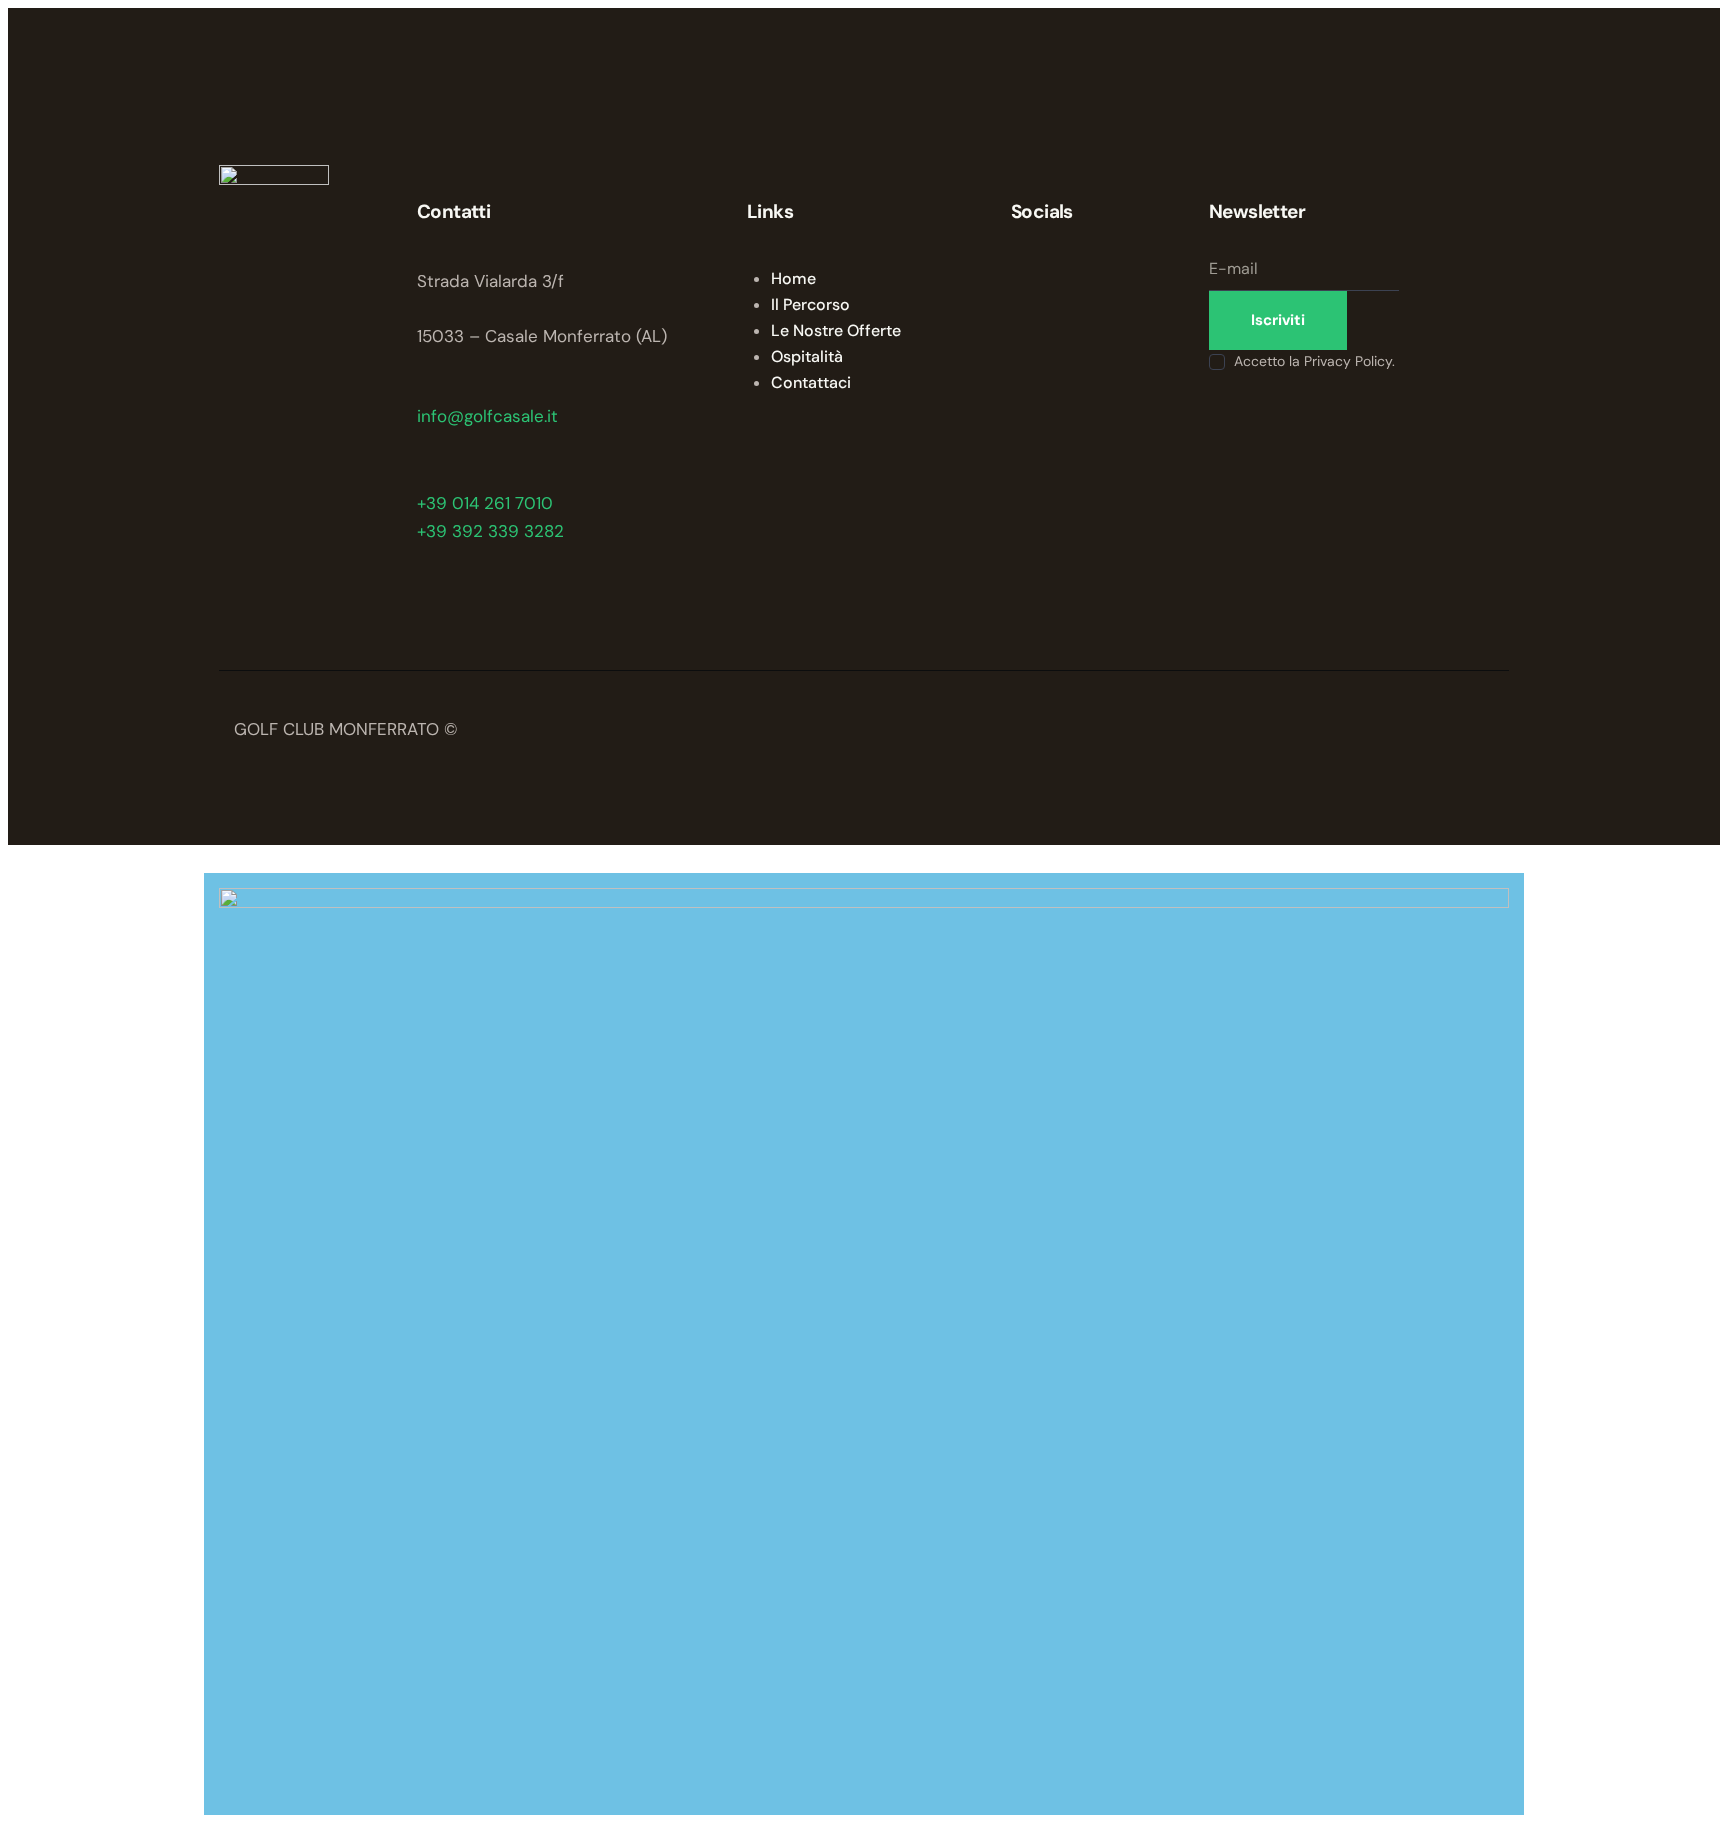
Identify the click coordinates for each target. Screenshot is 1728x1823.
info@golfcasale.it (487, 416)
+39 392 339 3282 (490, 531)
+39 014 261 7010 (485, 503)
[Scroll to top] (20, 859)
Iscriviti (1278, 320)
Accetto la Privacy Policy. (1314, 361)
